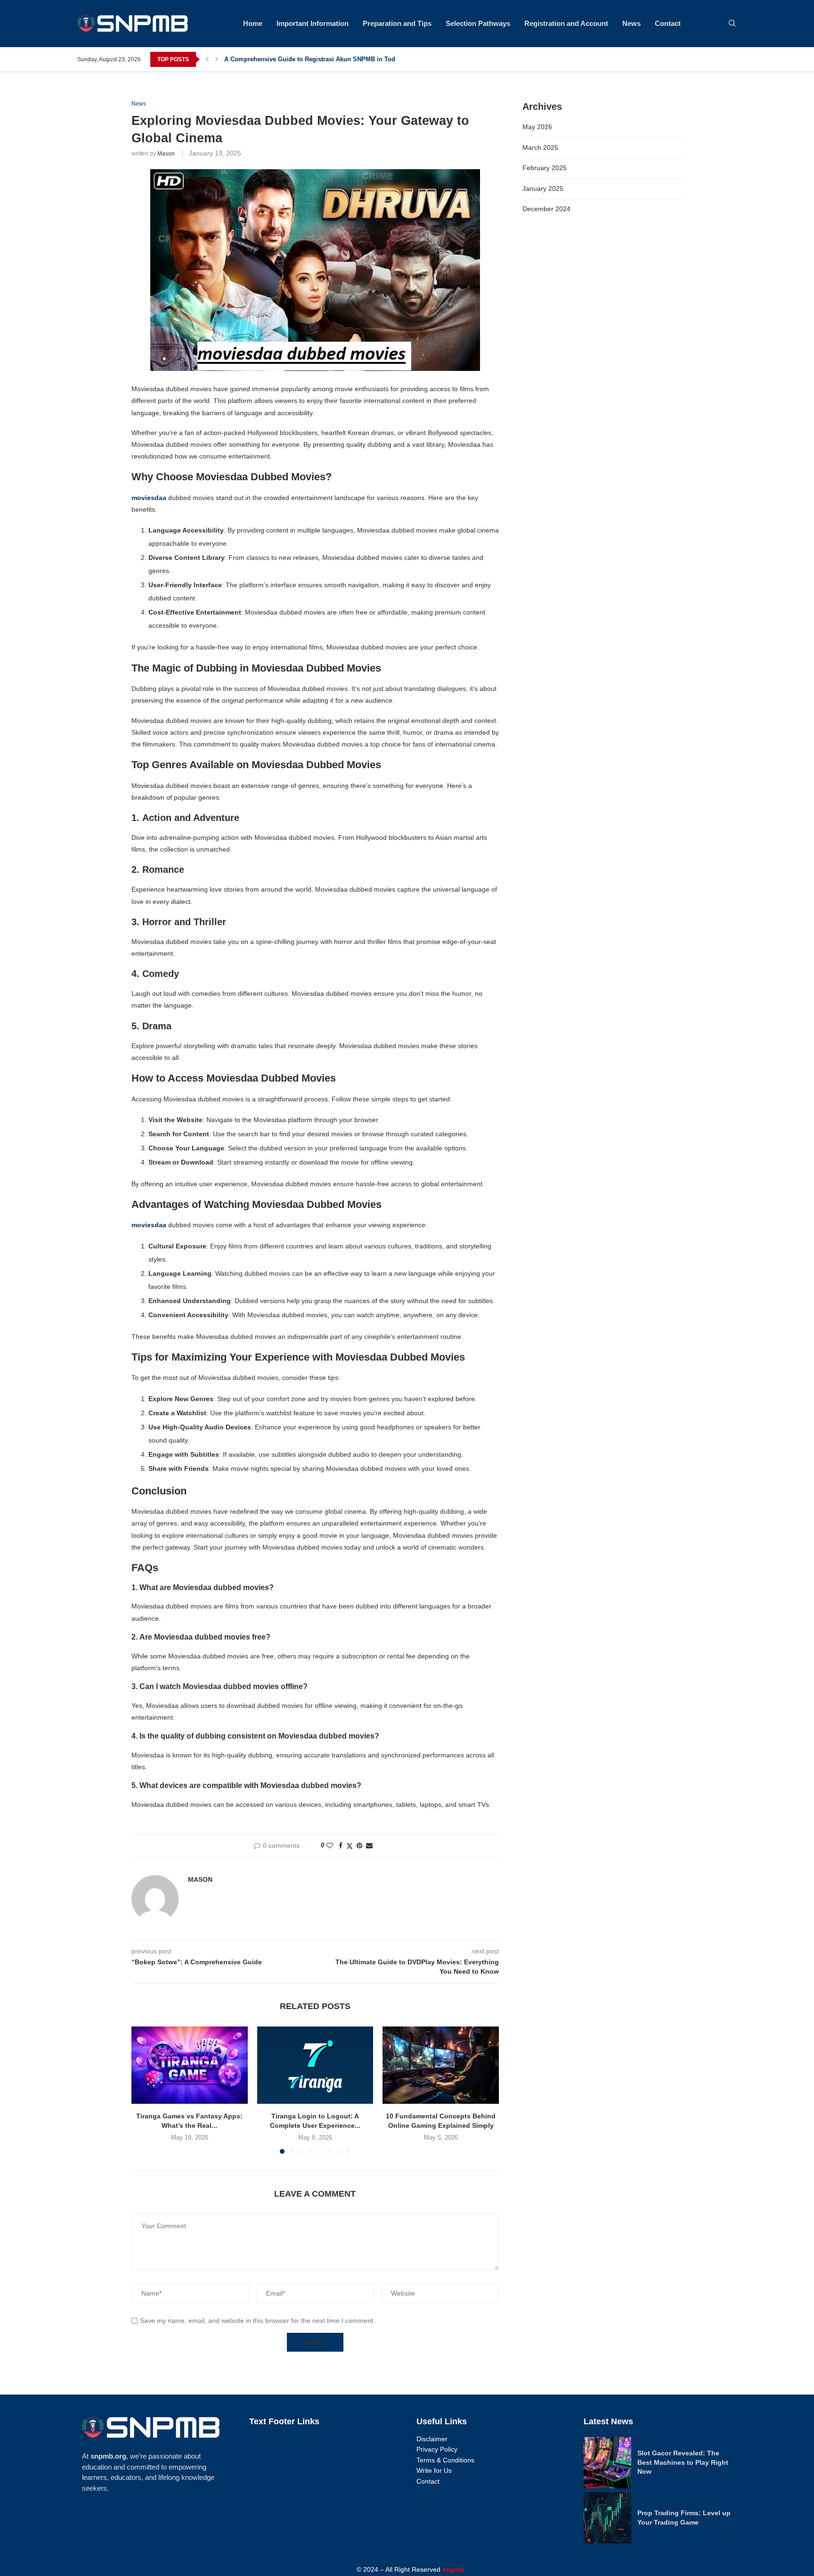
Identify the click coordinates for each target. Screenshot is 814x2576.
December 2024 (546, 209)
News (631, 23)
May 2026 (537, 127)
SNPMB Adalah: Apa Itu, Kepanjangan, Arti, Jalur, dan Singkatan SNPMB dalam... (343, 59)
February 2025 (545, 168)
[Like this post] (330, 1846)
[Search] (732, 24)
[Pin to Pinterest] (359, 1846)
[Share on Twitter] (350, 1846)
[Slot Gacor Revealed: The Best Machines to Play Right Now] (607, 2463)
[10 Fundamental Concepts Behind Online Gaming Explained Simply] (441, 2065)
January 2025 (543, 189)
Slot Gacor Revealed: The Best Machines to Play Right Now (683, 2462)
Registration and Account (566, 23)
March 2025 (540, 148)
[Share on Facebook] (341, 1846)
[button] (207, 59)
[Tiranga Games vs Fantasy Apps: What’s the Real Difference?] (190, 2065)
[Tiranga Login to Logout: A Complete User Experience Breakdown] (315, 2065)
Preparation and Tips (397, 23)
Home (253, 23)
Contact (668, 23)
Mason (166, 154)
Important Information (313, 23)
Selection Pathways (478, 23)
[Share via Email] (369, 1846)
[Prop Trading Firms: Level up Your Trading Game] (607, 2518)
